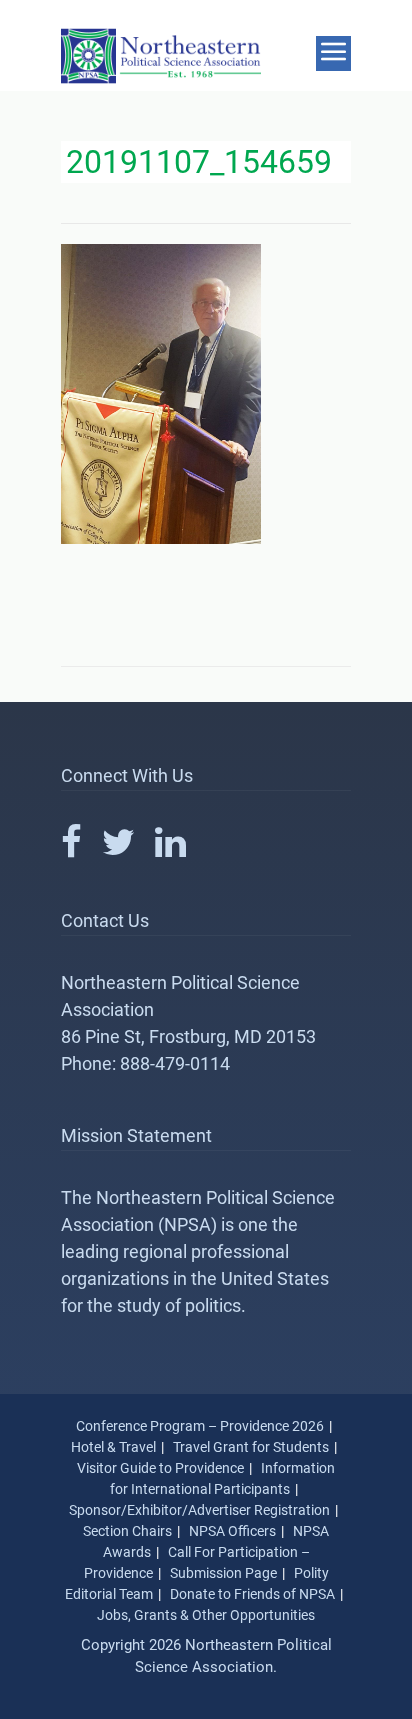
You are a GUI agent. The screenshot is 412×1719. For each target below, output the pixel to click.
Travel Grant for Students (251, 1447)
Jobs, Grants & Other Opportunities (206, 1615)
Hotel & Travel (113, 1447)
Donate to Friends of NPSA (252, 1594)
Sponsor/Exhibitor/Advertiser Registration (199, 1510)
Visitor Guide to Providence (160, 1468)
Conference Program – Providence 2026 (200, 1426)
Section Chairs (127, 1531)
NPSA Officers (232, 1531)
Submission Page (223, 1573)
